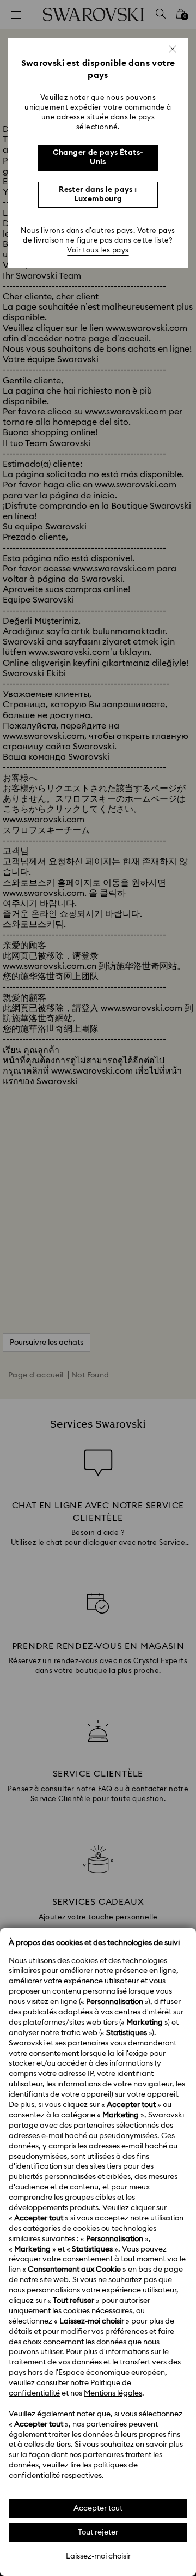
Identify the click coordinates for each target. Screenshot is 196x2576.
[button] (173, 49)
